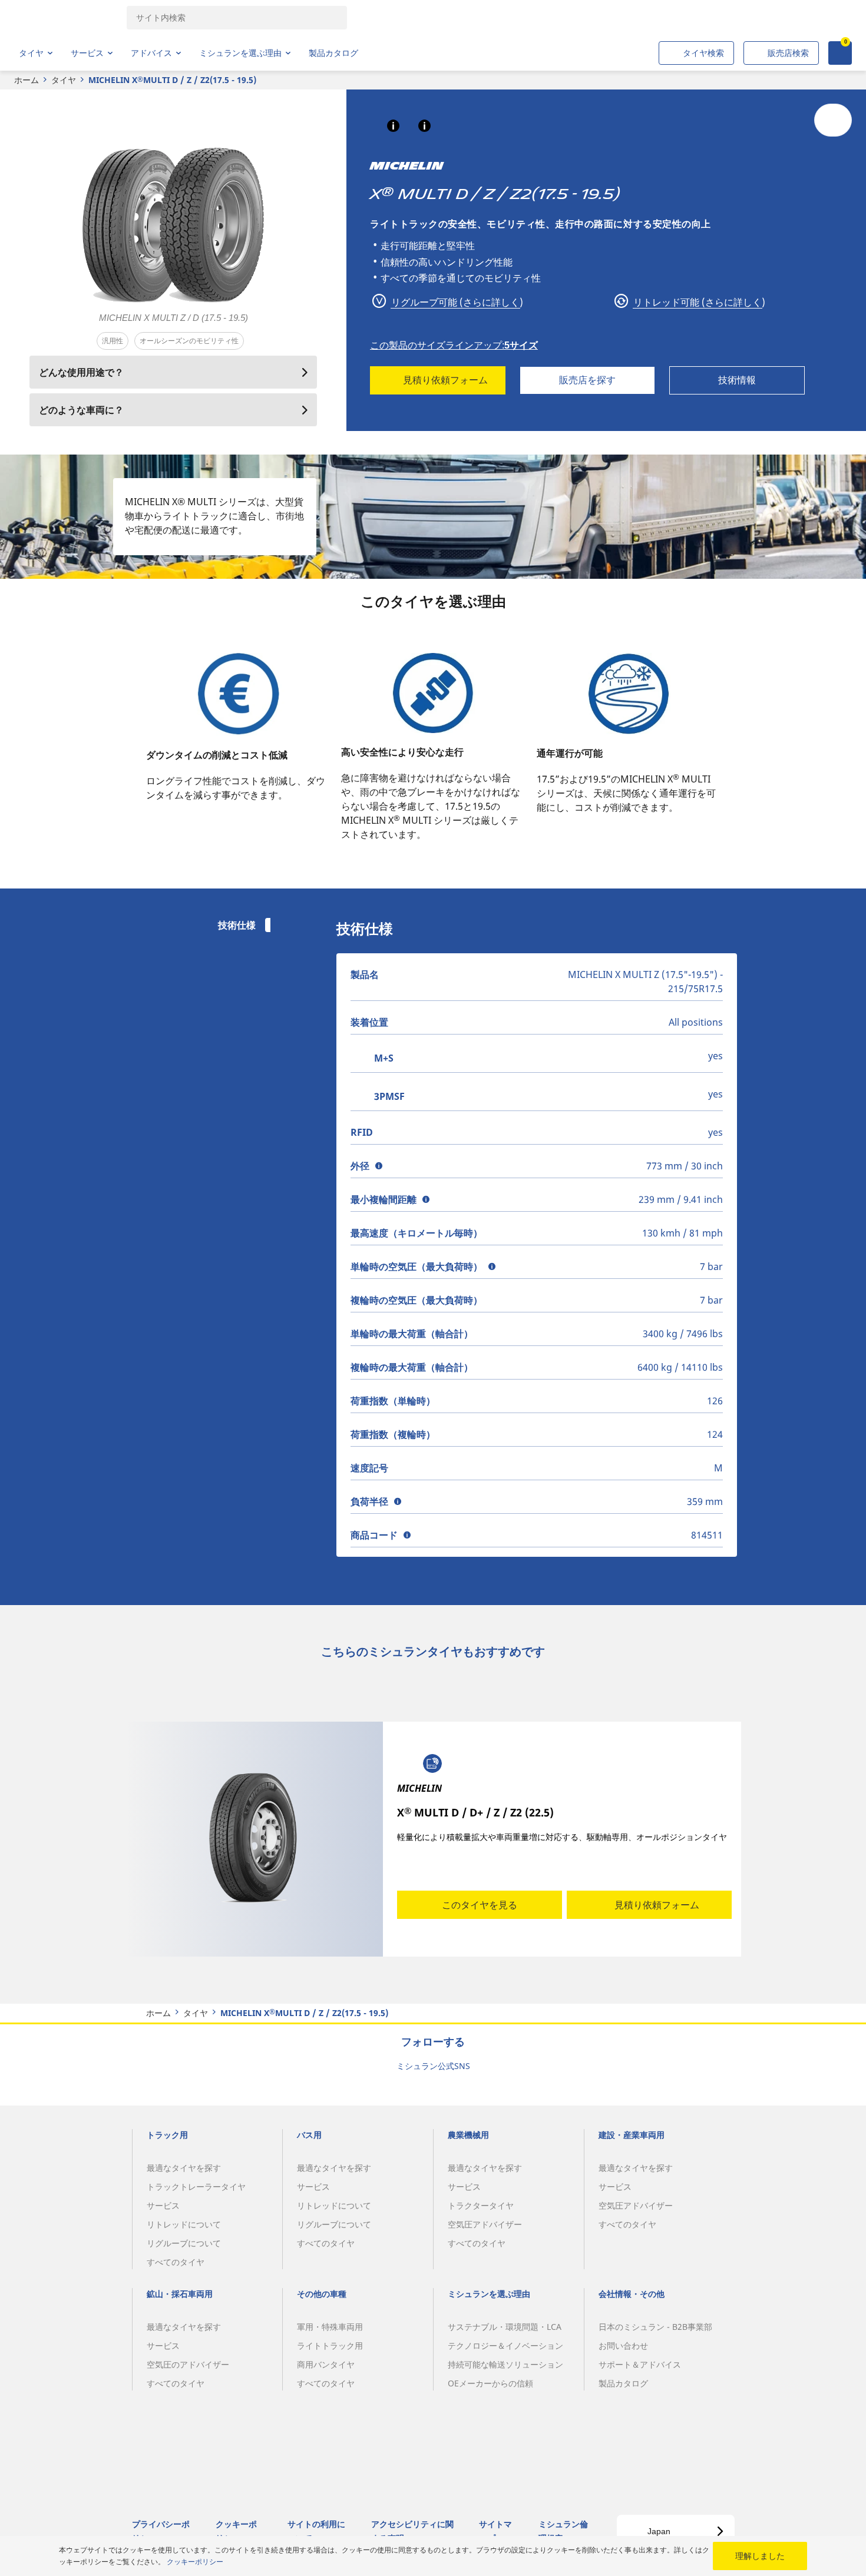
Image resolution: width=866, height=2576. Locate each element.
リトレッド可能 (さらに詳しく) (698, 302)
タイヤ (64, 80)
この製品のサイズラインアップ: (454, 345)
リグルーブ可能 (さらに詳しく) (456, 302)
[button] (393, 126)
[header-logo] (65, 18)
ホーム (27, 80)
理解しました (760, 2556)
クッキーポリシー (195, 2562)
